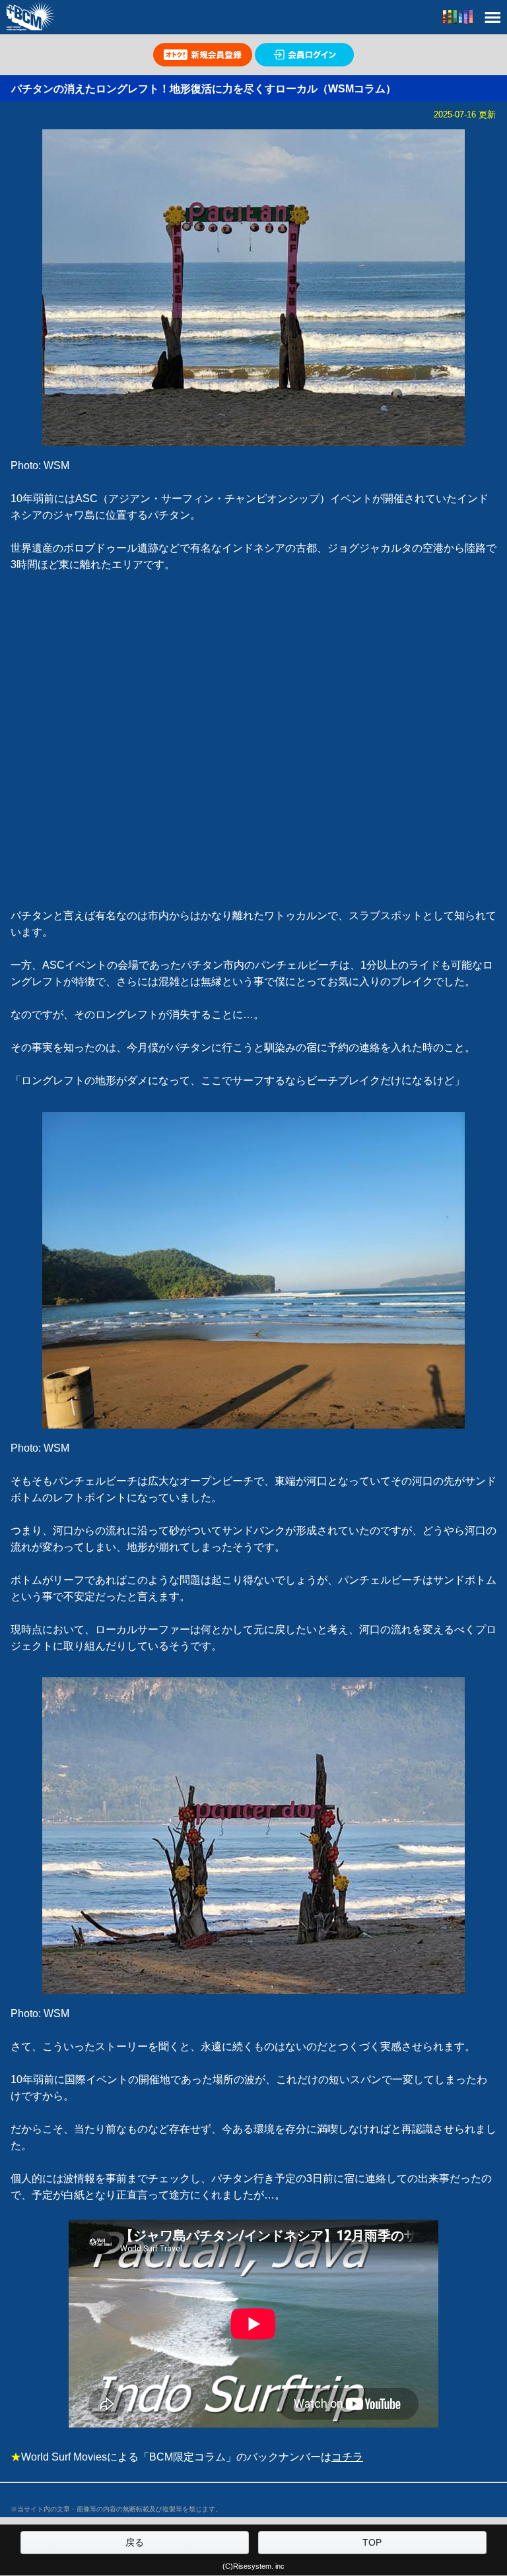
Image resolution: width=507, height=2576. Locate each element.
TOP (372, 2542)
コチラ (347, 2457)
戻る (135, 2542)
